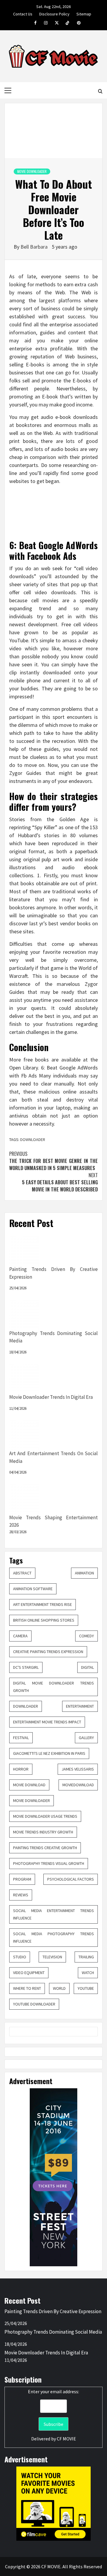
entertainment (80, 1706)
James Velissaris (78, 1769)
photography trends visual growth (49, 1863)
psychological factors (71, 1879)
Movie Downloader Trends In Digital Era (51, 1397)
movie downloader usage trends (45, 1816)
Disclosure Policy (54, 13)
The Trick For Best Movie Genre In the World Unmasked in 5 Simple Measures (53, 1161)
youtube (86, 1988)
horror (21, 1769)
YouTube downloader (34, 2004)
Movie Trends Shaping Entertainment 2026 (53, 1521)
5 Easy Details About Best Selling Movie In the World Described (60, 1182)
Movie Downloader (32, 171)
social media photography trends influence (53, 1937)
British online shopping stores (44, 1620)
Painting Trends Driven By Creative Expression (53, 1273)
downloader (26, 1706)
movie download (29, 1785)
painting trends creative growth (45, 1848)
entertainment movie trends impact (47, 1722)
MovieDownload (78, 1785)
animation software (33, 1589)
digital (88, 1667)
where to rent (27, 1988)
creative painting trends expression (48, 1652)
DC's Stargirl (26, 1667)
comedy (86, 1636)
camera (20, 1636)
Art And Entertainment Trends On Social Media (53, 1457)
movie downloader (32, 1801)
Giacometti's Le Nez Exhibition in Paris (49, 1753)
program (22, 1879)
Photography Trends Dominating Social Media (53, 1337)
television (52, 1957)
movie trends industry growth (43, 1832)
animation (84, 1573)
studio (20, 1957)
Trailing (86, 1957)
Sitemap (84, 13)
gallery (86, 1738)
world (59, 1988)
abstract (22, 1573)
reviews (21, 1895)
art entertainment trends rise (43, 1604)
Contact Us (23, 13)
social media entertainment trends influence (53, 1914)
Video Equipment (29, 1973)
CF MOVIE (66, 2439)
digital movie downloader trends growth (53, 1687)
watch (88, 1973)
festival (21, 1738)
